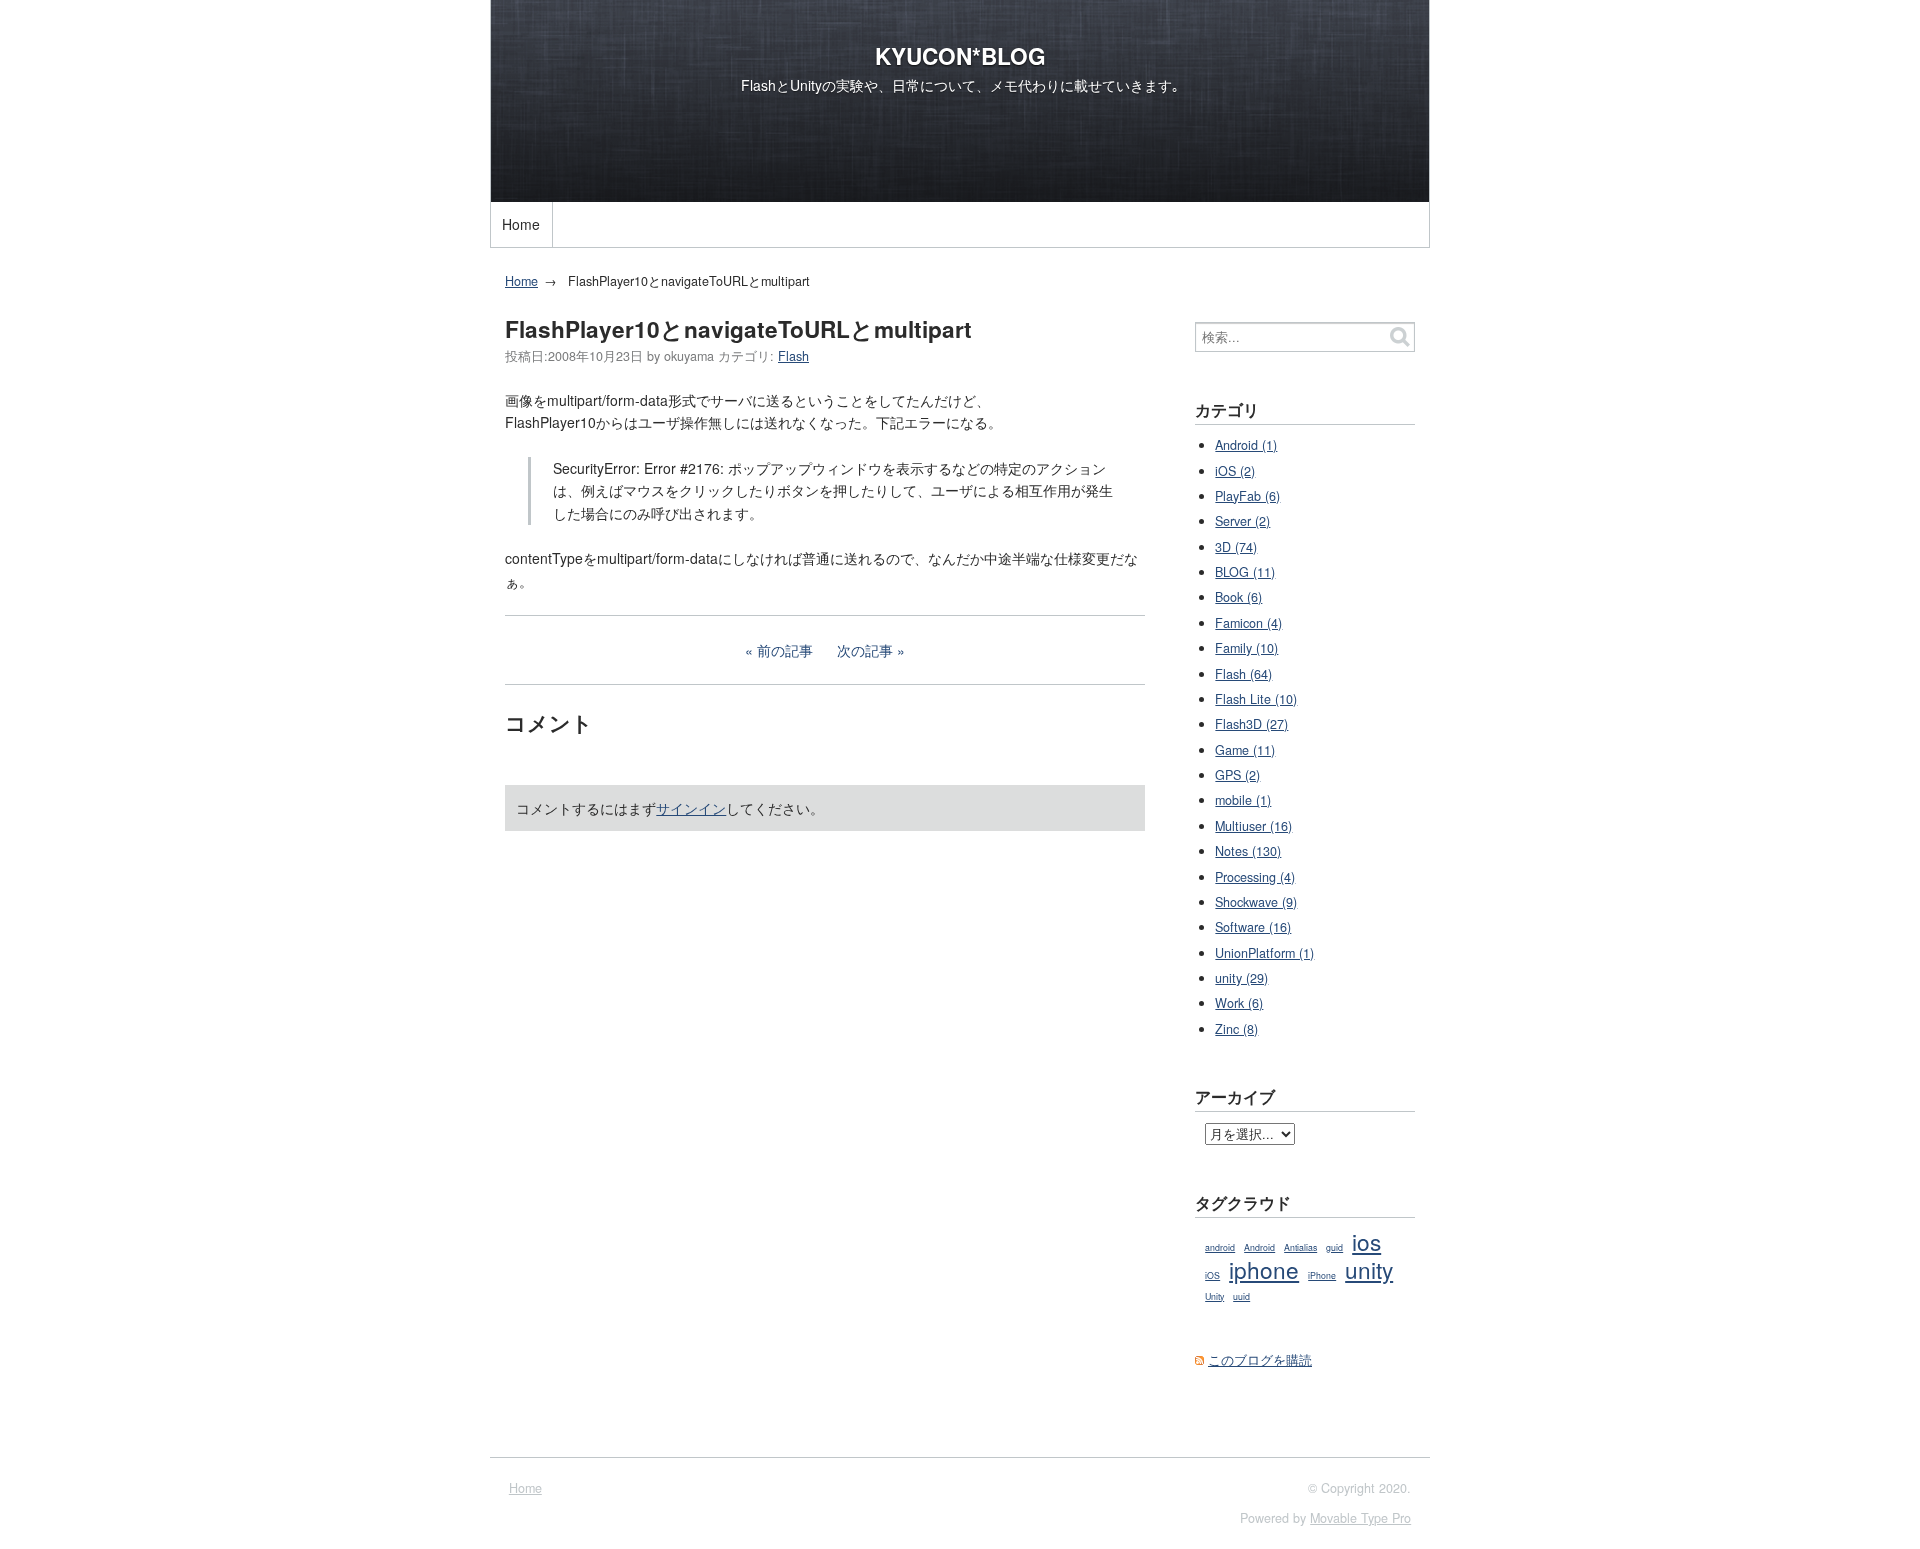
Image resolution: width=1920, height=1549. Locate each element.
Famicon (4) (1248, 623)
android (1220, 1247)
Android (1259, 1247)
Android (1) (1246, 445)
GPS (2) (1237, 775)
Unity (1214, 1296)
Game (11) (1245, 750)
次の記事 (865, 650)
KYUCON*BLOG (960, 56)
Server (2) (1242, 521)
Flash (793, 356)
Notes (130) (1248, 851)
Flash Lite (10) (1256, 699)
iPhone (1322, 1275)
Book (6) (1238, 597)
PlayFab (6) (1247, 496)
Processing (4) (1255, 877)
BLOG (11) (1245, 572)
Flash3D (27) (1251, 724)
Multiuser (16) (1253, 826)
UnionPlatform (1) (1264, 953)
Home (521, 224)
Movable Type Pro (1360, 1518)
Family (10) (1246, 648)
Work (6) (1239, 1003)
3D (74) (1236, 547)
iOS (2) (1235, 471)
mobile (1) (1243, 800)
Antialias (1300, 1247)
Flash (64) (1243, 674)
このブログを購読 (1260, 1360)
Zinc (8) (1236, 1029)
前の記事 (785, 650)
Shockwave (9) (1256, 902)
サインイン (691, 808)
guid (1334, 1247)
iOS (1212, 1275)
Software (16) (1253, 927)
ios (1366, 1241)
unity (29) (1241, 978)
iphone (1264, 1269)
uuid (1241, 1296)
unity (1369, 1269)
